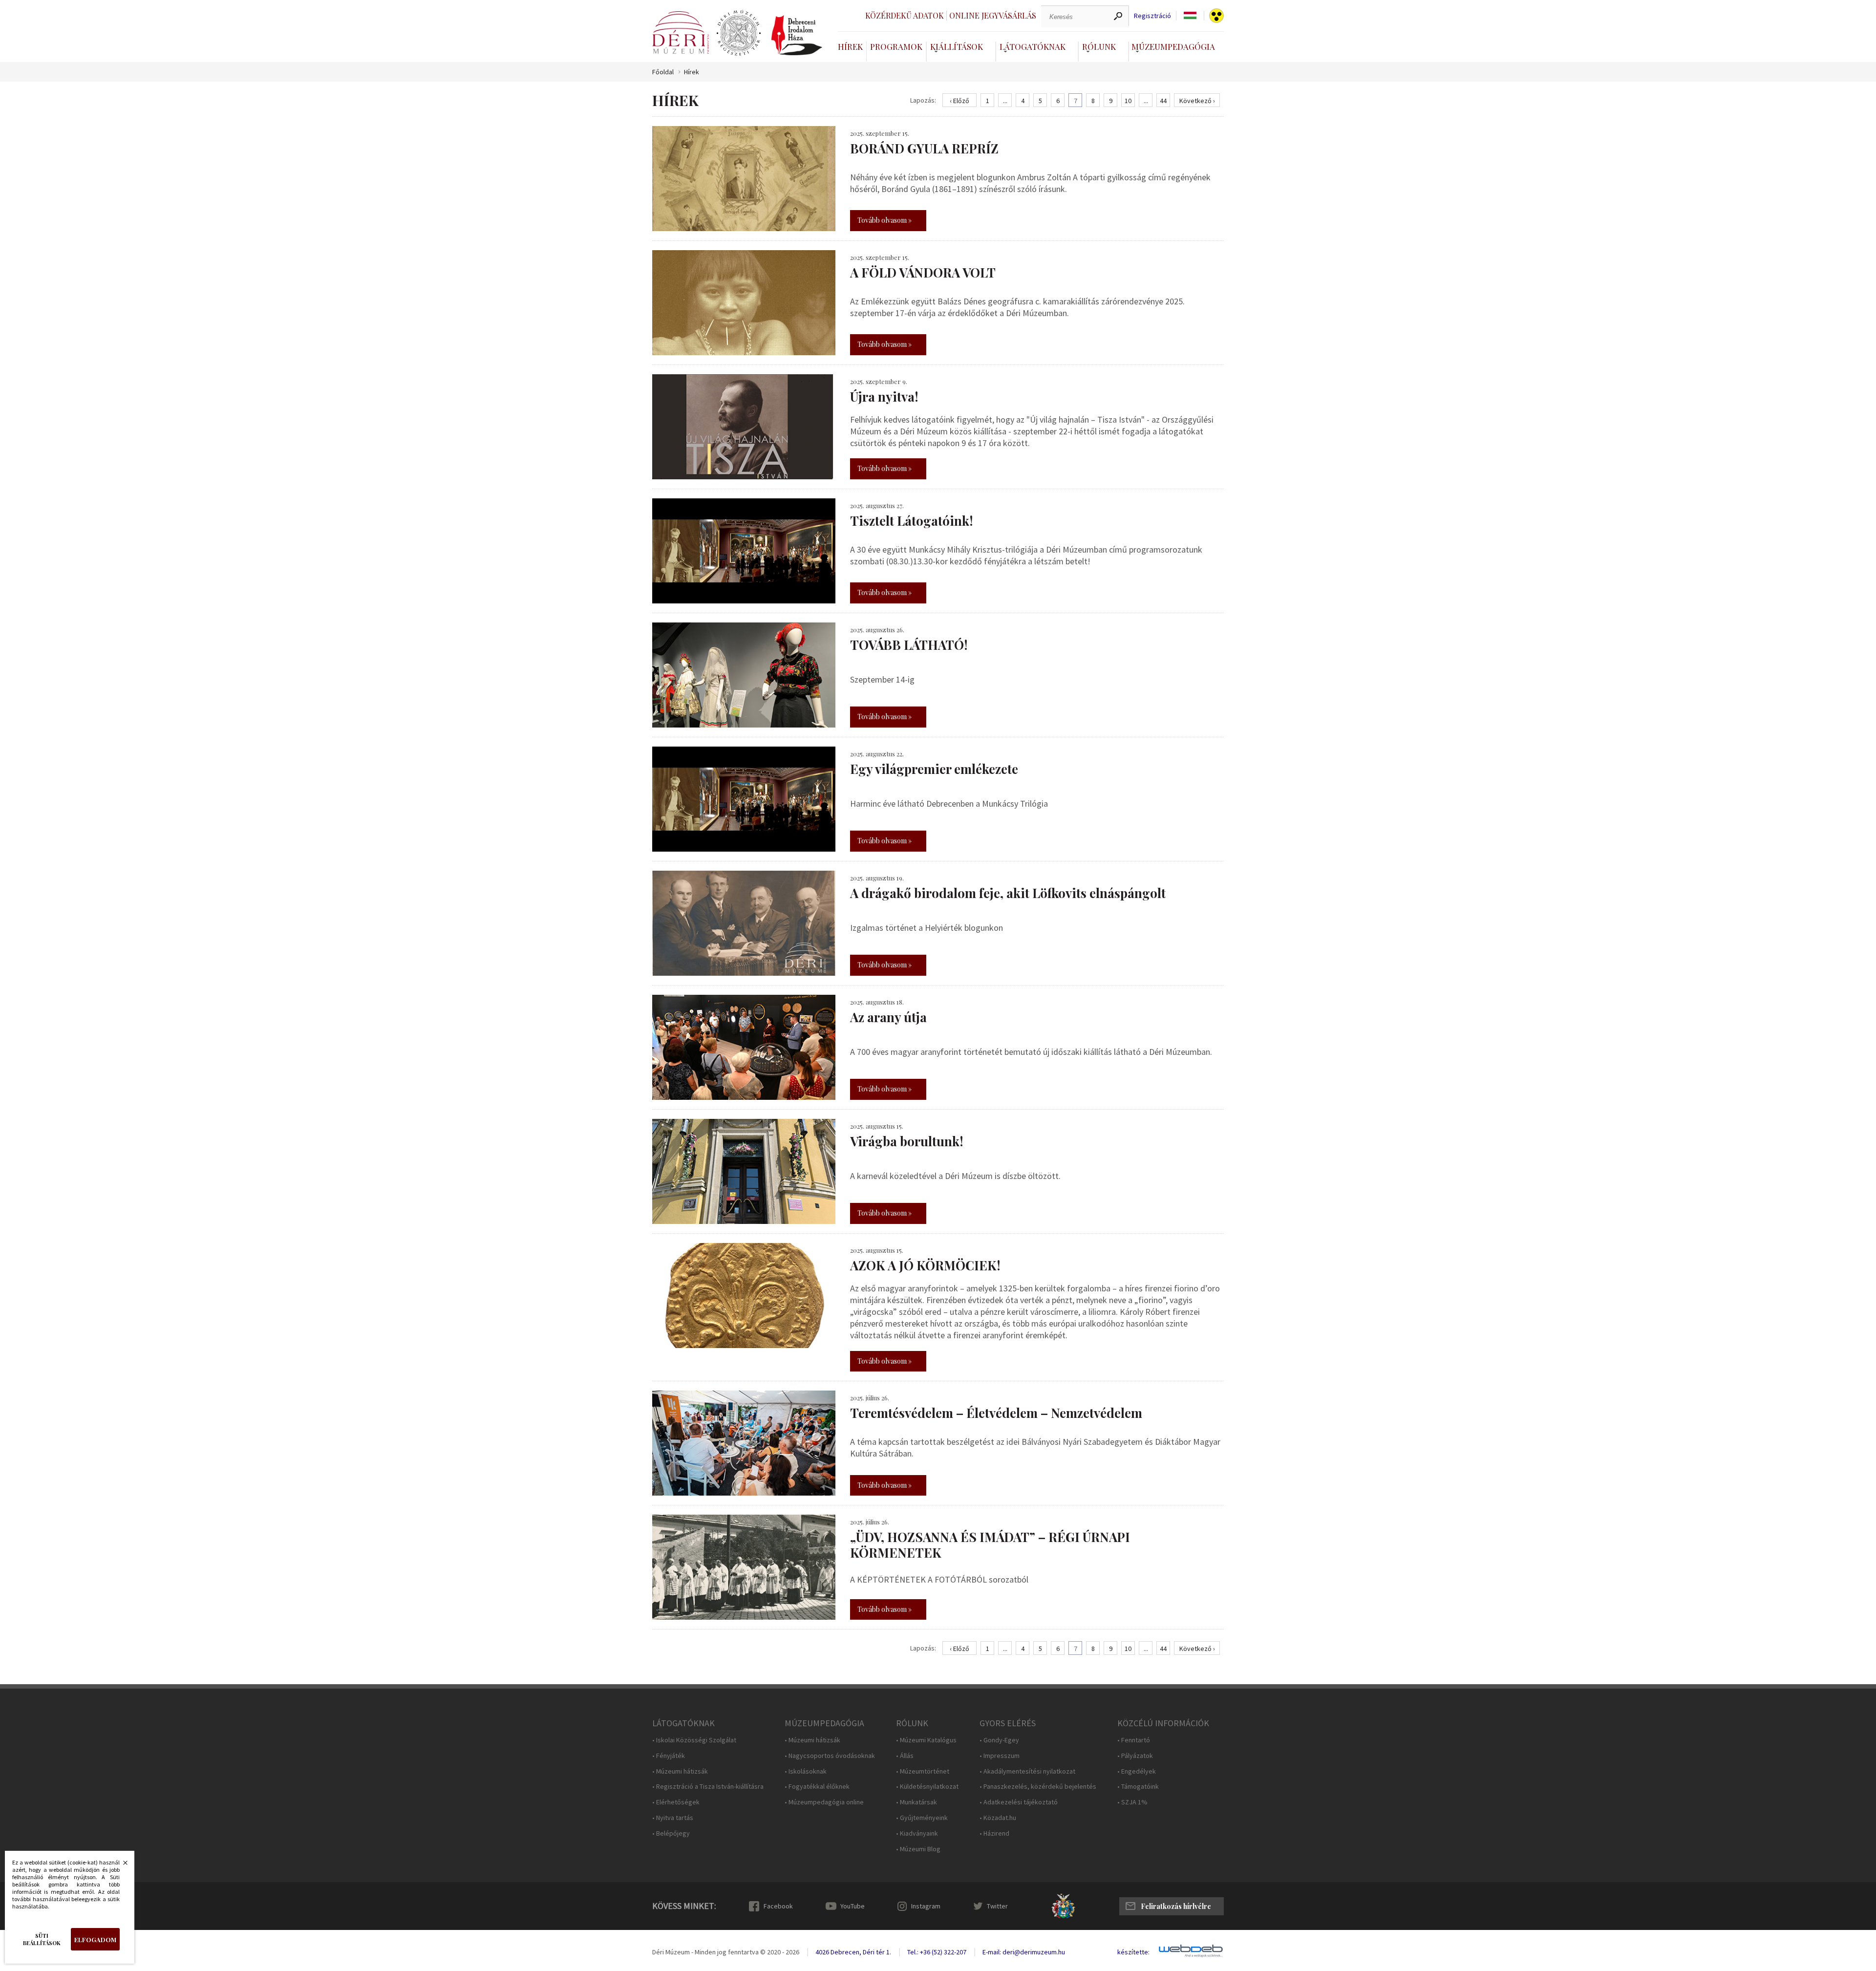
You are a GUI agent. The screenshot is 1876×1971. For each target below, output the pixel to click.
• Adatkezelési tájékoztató (1019, 1802)
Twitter (997, 1906)
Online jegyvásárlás (993, 15)
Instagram (926, 1906)
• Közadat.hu (998, 1818)
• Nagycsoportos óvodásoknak (830, 1756)
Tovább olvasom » (885, 220)
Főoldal (663, 72)
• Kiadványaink (917, 1833)
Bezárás (120, 1865)
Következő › (1197, 101)
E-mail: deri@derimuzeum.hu (1024, 1952)
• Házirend (994, 1833)
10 (1128, 101)
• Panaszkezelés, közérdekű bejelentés (1038, 1787)
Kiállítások (957, 46)
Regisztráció (1152, 16)
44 (1163, 101)
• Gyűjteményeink (922, 1818)
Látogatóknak (1033, 46)
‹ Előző (959, 101)
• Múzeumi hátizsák (680, 1771)
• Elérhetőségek (676, 1802)
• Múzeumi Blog (918, 1849)
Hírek (850, 46)
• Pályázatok (1135, 1756)
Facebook (778, 1906)
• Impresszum (1000, 1756)
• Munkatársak (917, 1802)
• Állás (905, 1756)
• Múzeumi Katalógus (926, 1740)
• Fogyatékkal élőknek (817, 1787)
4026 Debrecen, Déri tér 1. (853, 1952)
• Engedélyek (1137, 1771)
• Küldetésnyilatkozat (927, 1787)
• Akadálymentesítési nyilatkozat (1027, 1771)
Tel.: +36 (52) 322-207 (937, 1952)
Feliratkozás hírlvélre (1176, 1906)
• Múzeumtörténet (923, 1771)
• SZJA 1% (1132, 1802)
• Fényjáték (669, 1756)
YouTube (853, 1906)
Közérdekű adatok (905, 15)
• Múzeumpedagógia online (824, 1802)
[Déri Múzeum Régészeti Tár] (739, 33)
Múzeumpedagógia (1173, 46)
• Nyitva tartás (673, 1818)
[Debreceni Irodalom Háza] (797, 35)
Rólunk (1099, 46)
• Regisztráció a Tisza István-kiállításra (708, 1787)
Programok (896, 46)
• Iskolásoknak (806, 1771)
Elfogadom (95, 1939)
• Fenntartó (1134, 1740)
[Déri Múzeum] (681, 32)
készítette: (1133, 1952)
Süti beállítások (42, 1939)
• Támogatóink (1138, 1787)
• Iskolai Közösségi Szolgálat (694, 1740)
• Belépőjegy (671, 1833)
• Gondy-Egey (999, 1740)
